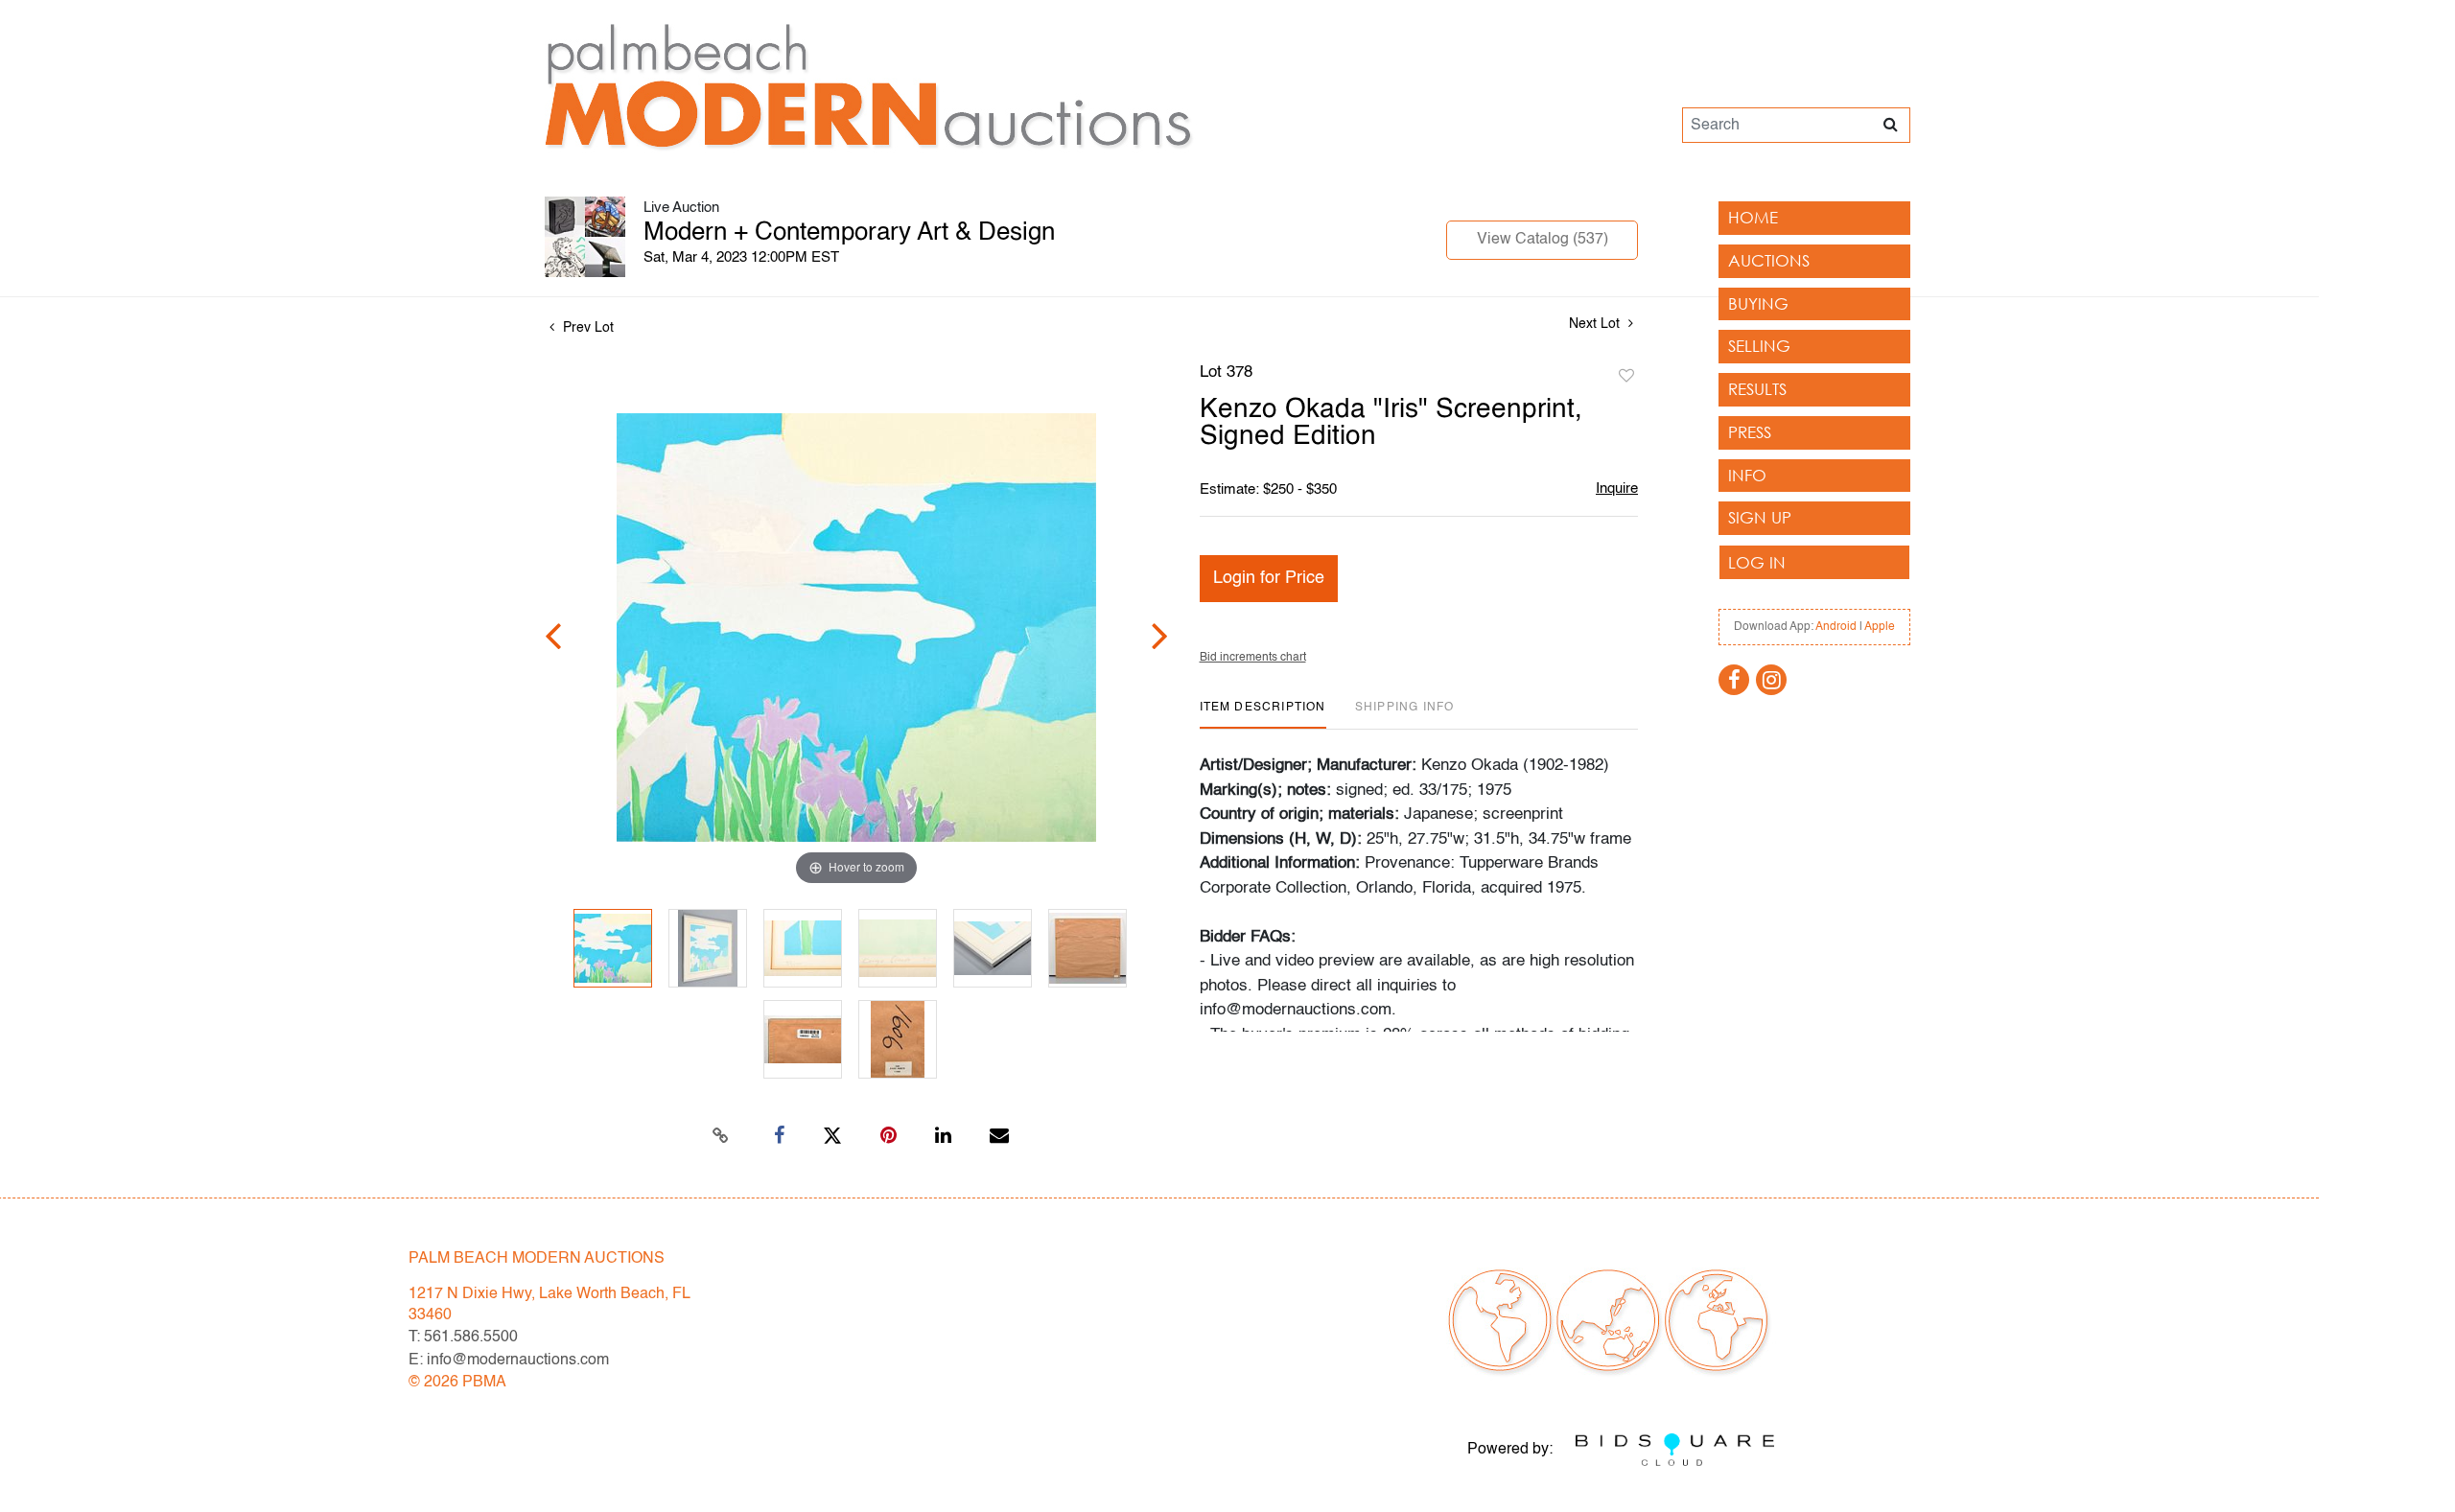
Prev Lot (586, 328)
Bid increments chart (1253, 658)
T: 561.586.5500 (463, 1338)
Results (1757, 389)
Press (1750, 432)
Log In (1757, 562)
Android (1836, 627)
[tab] (1263, 715)
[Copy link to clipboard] (721, 1136)
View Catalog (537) (1543, 240)
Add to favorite (1626, 377)
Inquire (1617, 488)
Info (1747, 475)
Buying (1758, 303)
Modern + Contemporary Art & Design (849, 233)
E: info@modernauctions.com (509, 1361)
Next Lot (1596, 324)
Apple (1880, 627)
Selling (1759, 346)
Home (1753, 217)
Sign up (1760, 517)
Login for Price (1269, 578)
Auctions (1769, 260)
